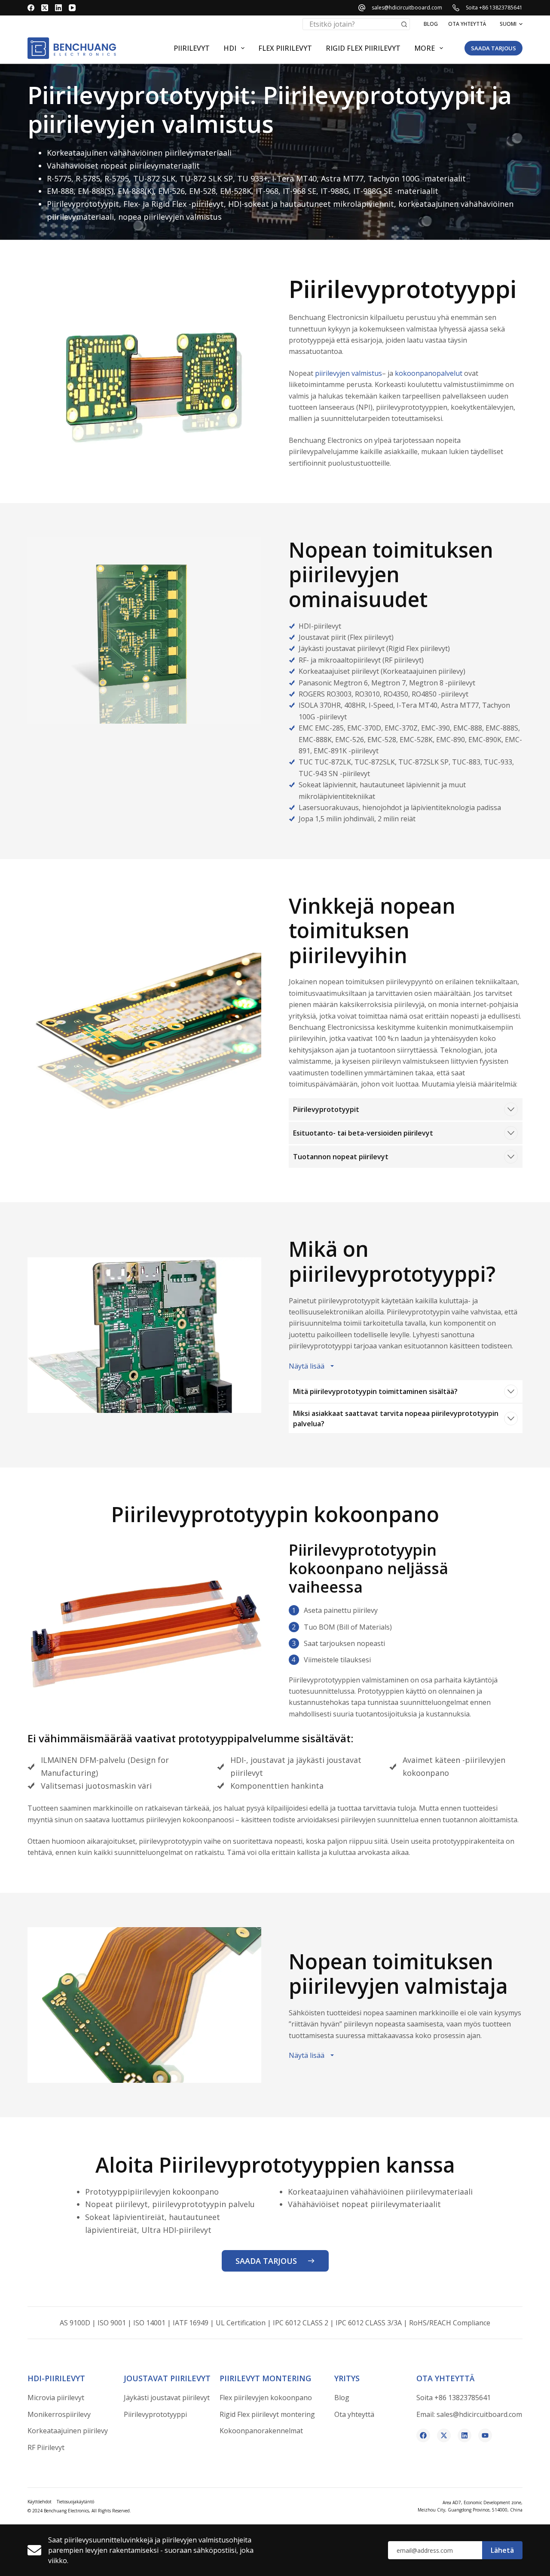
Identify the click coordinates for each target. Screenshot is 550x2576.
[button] (511, 24)
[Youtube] (485, 2435)
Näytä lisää (307, 1366)
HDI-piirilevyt (56, 2378)
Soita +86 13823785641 (494, 8)
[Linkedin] (464, 2435)
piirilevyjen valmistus (348, 373)
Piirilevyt (192, 48)
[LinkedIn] (58, 8)
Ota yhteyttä (467, 24)
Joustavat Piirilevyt (167, 2378)
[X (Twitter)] (45, 8)
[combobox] (351, 24)
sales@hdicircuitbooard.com (407, 8)
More (425, 48)
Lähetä (502, 2550)
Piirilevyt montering (265, 2378)
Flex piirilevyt (285, 48)
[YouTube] (72, 8)
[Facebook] (31, 8)
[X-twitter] (444, 2435)
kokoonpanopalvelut (429, 373)
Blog (431, 24)
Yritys (347, 2378)
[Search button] (404, 24)
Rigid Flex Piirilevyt (363, 48)
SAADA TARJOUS (493, 48)
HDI (230, 48)
